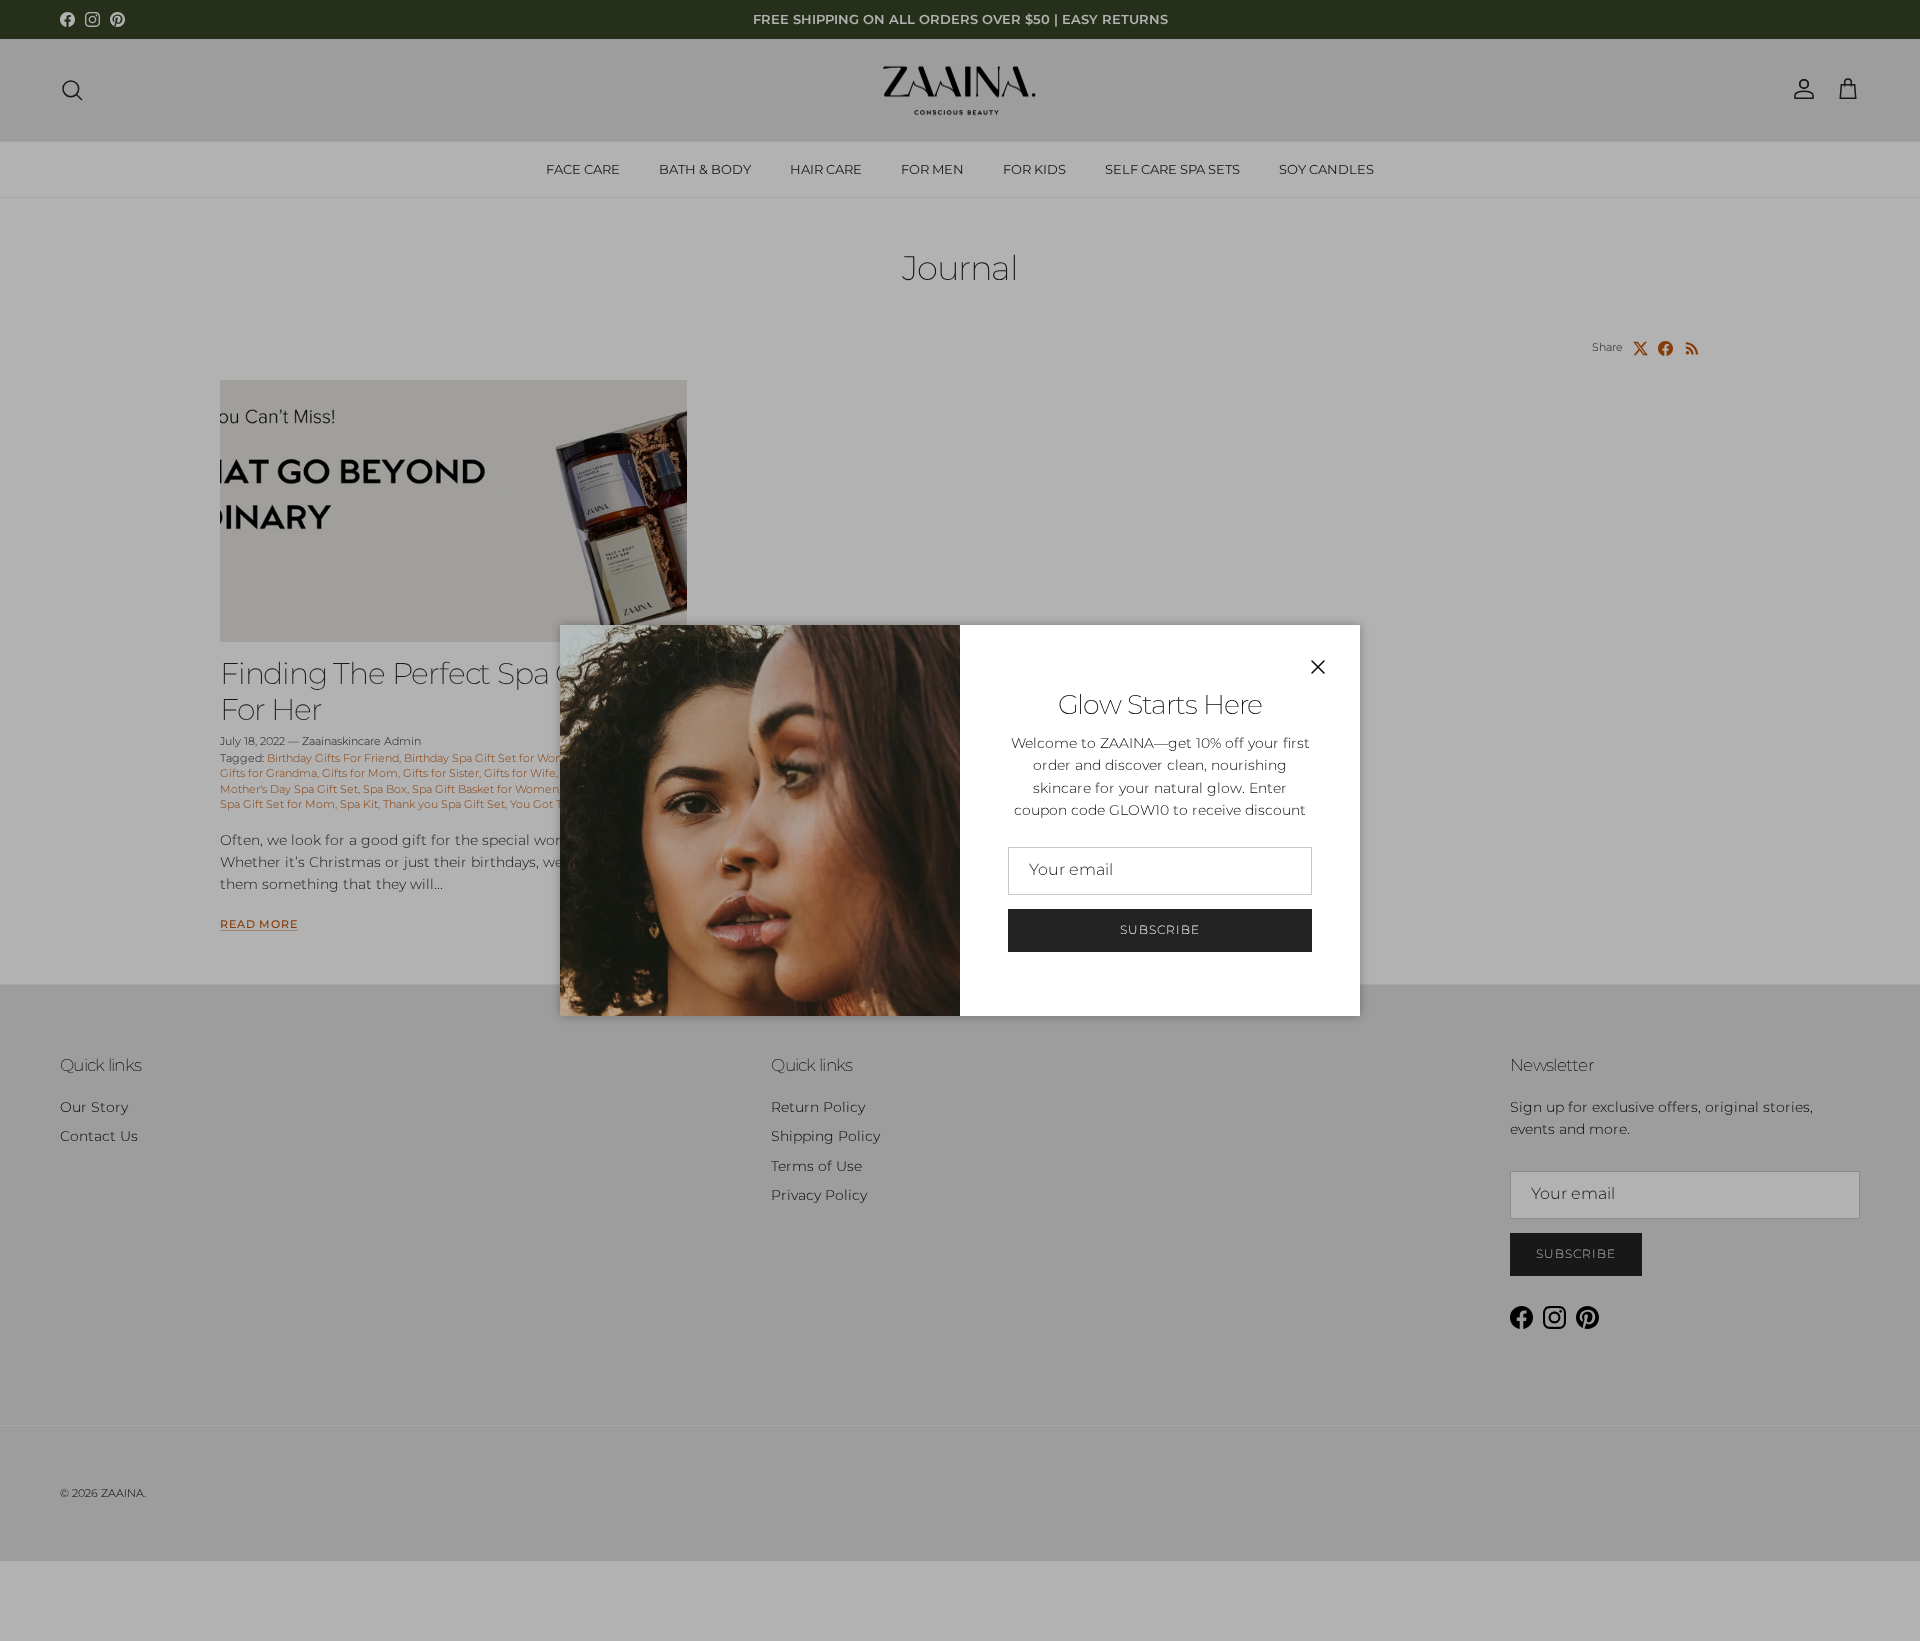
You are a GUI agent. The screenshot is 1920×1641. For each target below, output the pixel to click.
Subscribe (1160, 929)
